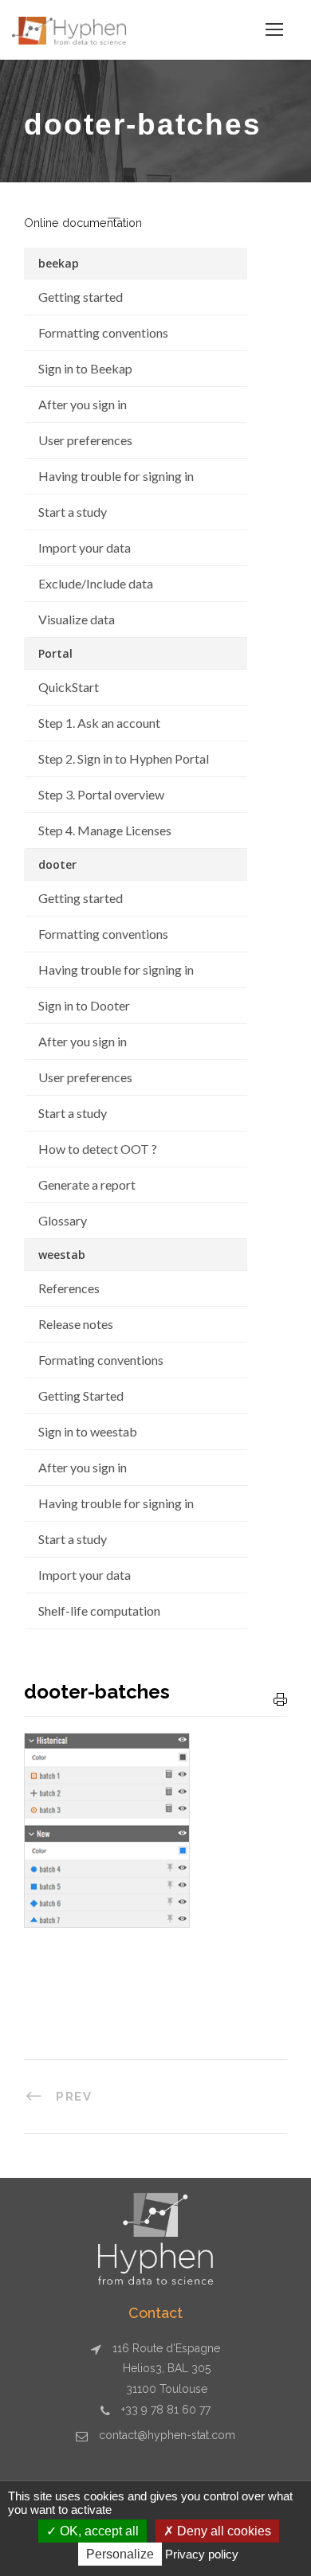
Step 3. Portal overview (101, 794)
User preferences (85, 440)
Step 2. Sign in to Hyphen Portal (124, 758)
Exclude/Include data (96, 583)
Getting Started (81, 1395)
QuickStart (69, 687)
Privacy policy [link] (202, 2554)
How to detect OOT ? (98, 1149)
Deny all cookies (222, 2531)
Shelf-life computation (99, 1610)
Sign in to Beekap (85, 368)
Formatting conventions (103, 332)
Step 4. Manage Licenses (105, 830)
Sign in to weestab (88, 1431)
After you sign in (83, 404)
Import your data (85, 547)
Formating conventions (101, 1360)
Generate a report (87, 1184)
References (69, 1288)
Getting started (81, 297)
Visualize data (77, 619)
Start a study (73, 512)
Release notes (76, 1324)
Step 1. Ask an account (99, 723)
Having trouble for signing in (116, 476)
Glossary (63, 1220)
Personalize (120, 2554)
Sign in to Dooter (84, 1005)
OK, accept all (98, 2531)
